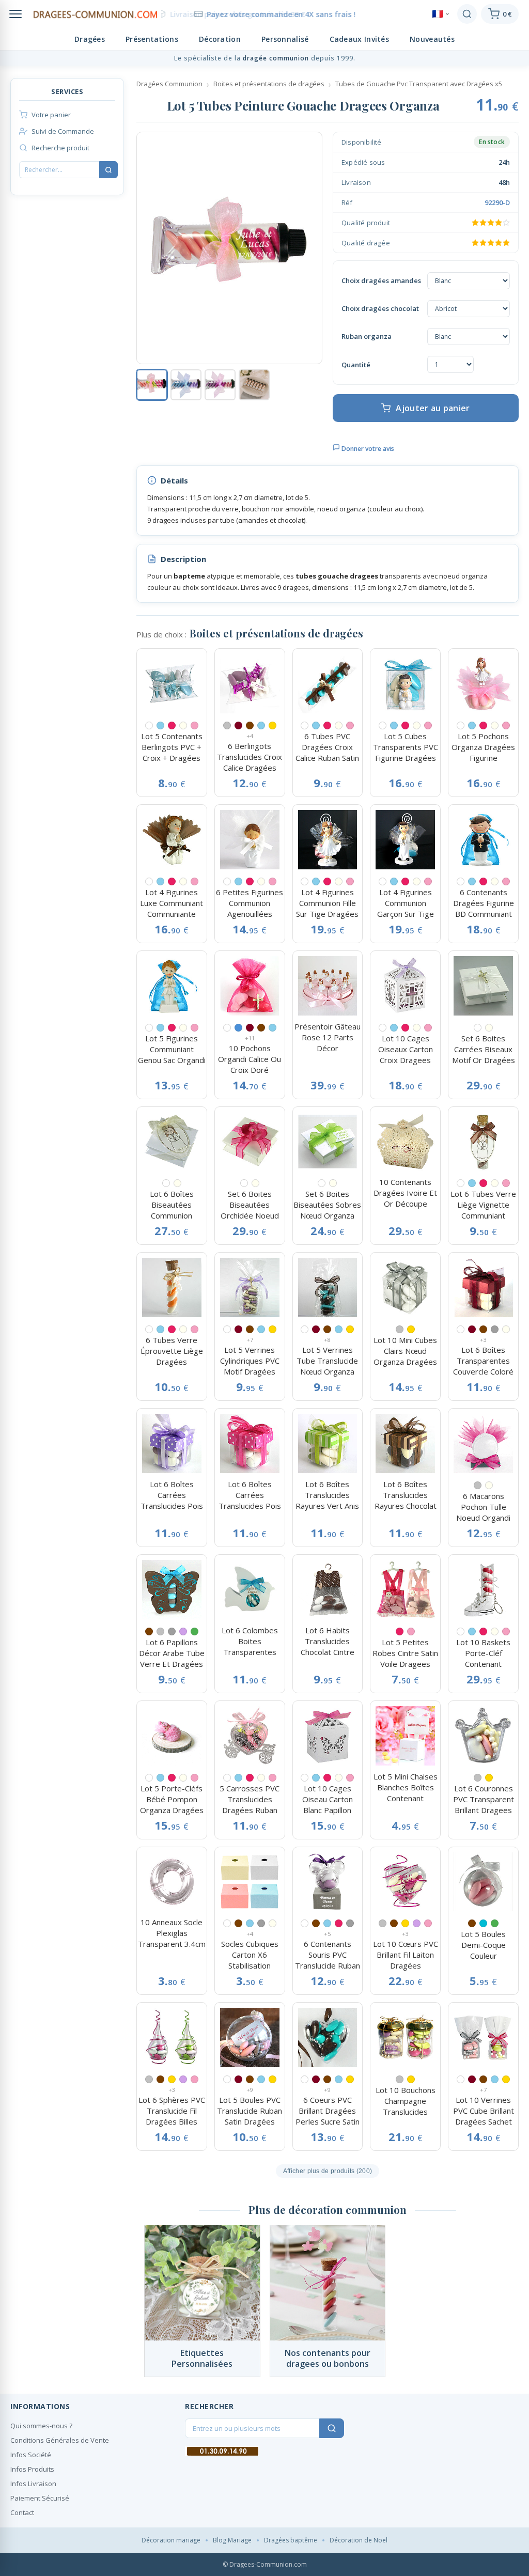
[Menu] (15, 14)
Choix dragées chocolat (380, 308)
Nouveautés (432, 39)
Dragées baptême (291, 2540)
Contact (22, 2512)
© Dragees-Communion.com (265, 2564)
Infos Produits (32, 2469)
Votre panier (51, 115)
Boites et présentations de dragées (269, 84)
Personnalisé (285, 39)
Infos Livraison (33, 2484)
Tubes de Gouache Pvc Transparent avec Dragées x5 (419, 84)
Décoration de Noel (359, 2540)
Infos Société (31, 2455)
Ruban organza (367, 336)
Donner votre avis (367, 449)
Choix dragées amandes (381, 280)
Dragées (90, 39)
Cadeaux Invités (360, 39)
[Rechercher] (467, 14)
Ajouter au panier (433, 408)
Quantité (356, 365)
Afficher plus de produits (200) (328, 2171)
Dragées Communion (169, 84)
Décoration (220, 39)
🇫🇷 (438, 14)
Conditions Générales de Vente (60, 2440)
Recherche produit (60, 148)
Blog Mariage (232, 2540)
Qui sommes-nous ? (41, 2426)
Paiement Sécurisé (40, 2498)
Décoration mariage (171, 2540)
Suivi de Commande (63, 131)
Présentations (152, 39)
